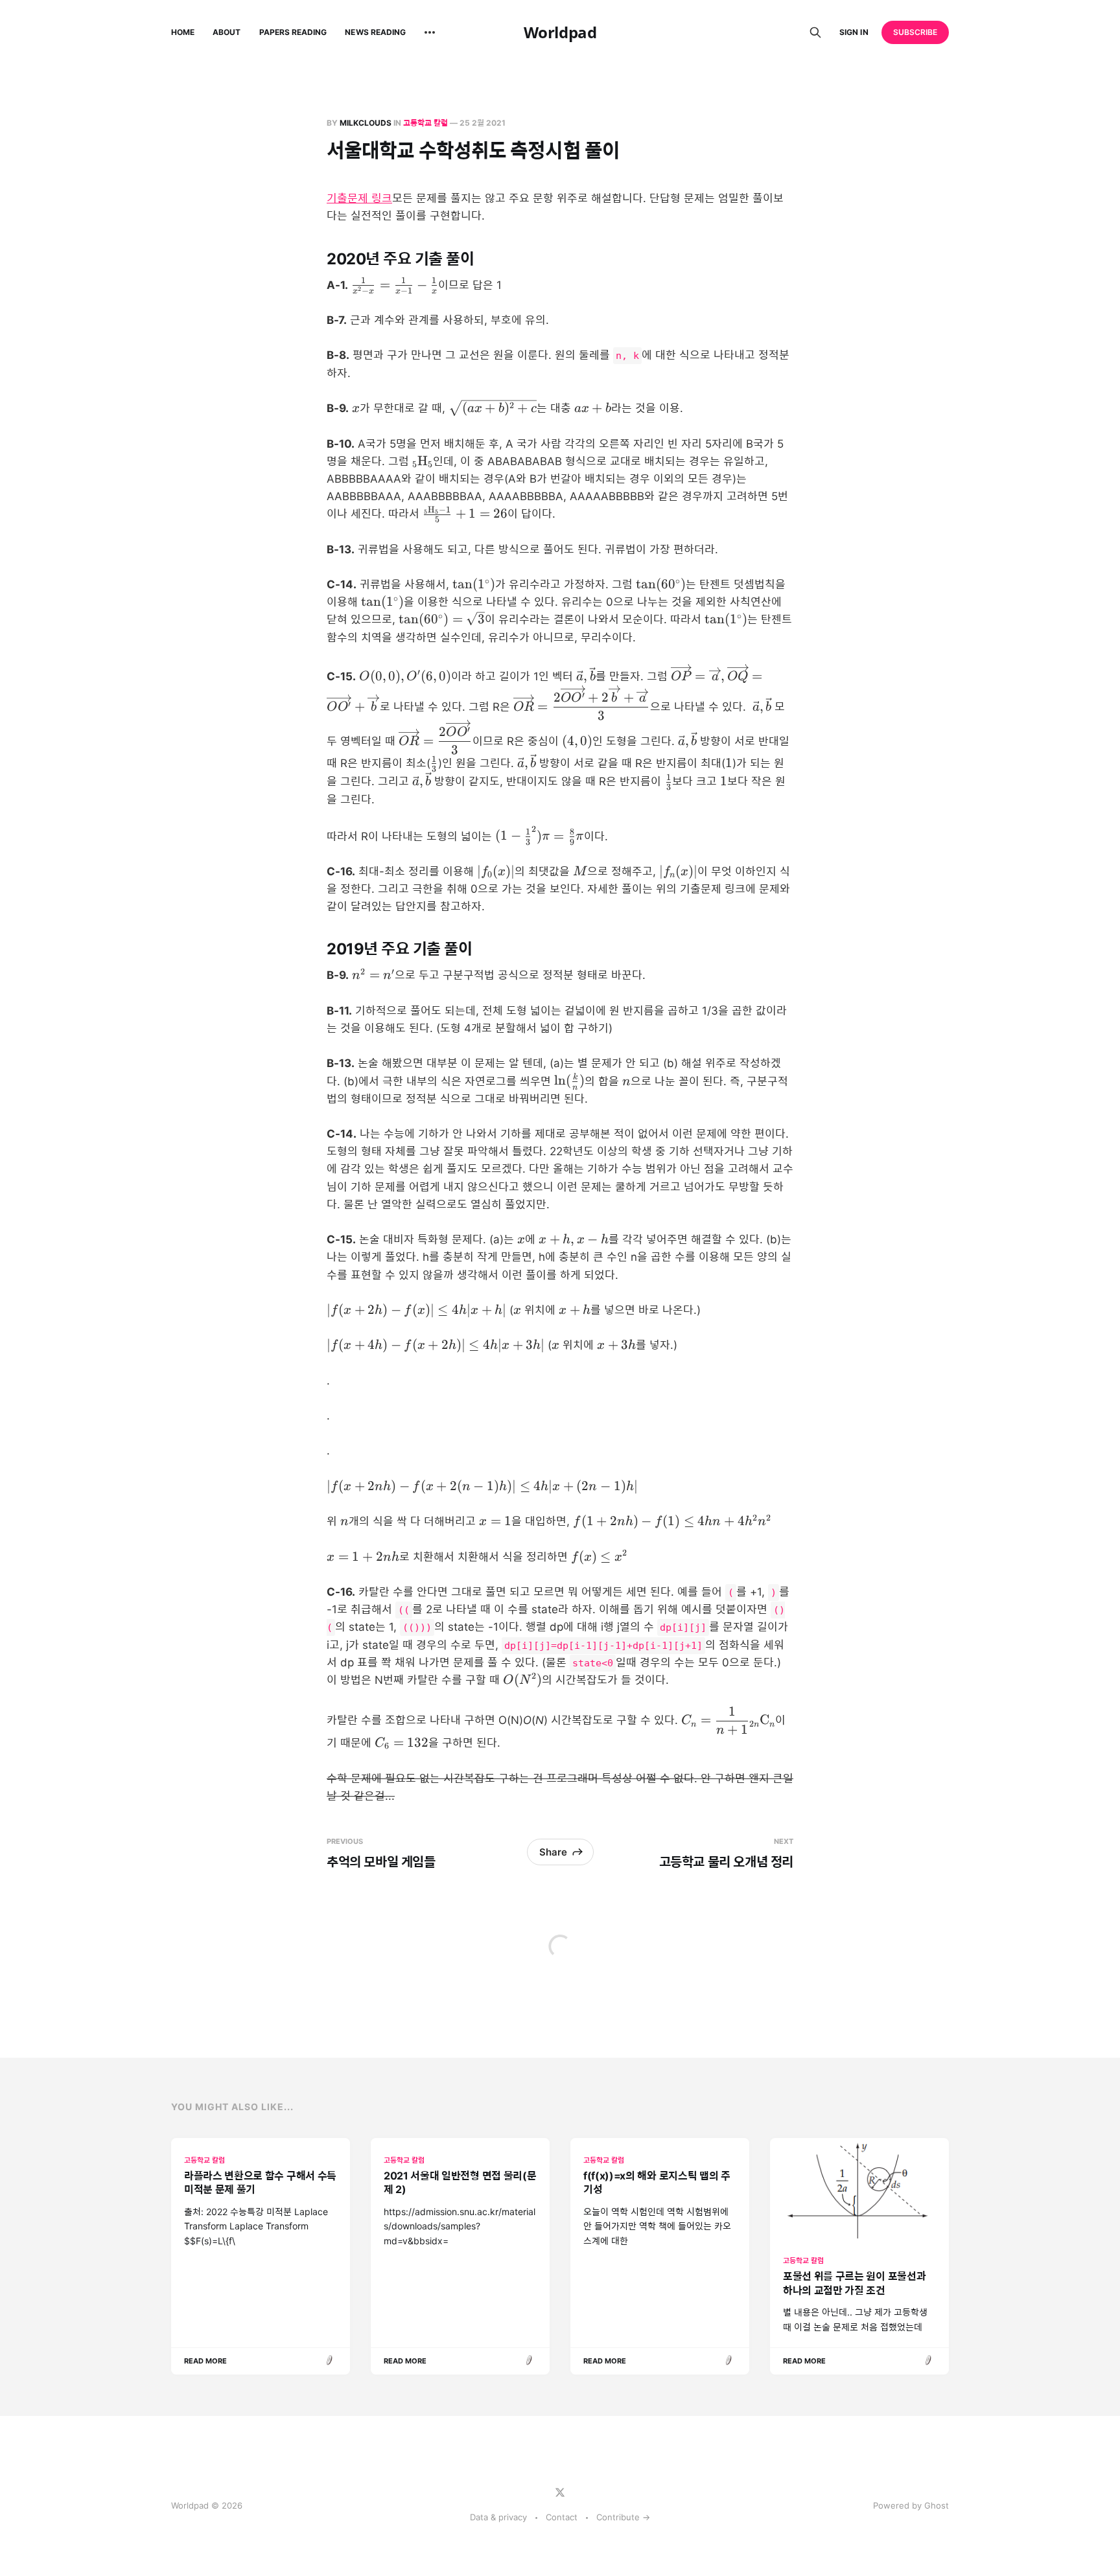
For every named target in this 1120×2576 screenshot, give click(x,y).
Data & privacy (498, 2517)
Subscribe (916, 32)
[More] (430, 32)
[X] (560, 2492)
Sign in (854, 32)
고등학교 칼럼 (426, 123)
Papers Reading (293, 32)
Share (553, 1852)
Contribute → (623, 2517)
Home (183, 32)
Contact (562, 2517)
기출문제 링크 (359, 198)
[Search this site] (815, 32)
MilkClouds (366, 123)
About (227, 32)
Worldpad (560, 32)
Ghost (937, 2505)
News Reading (375, 32)
